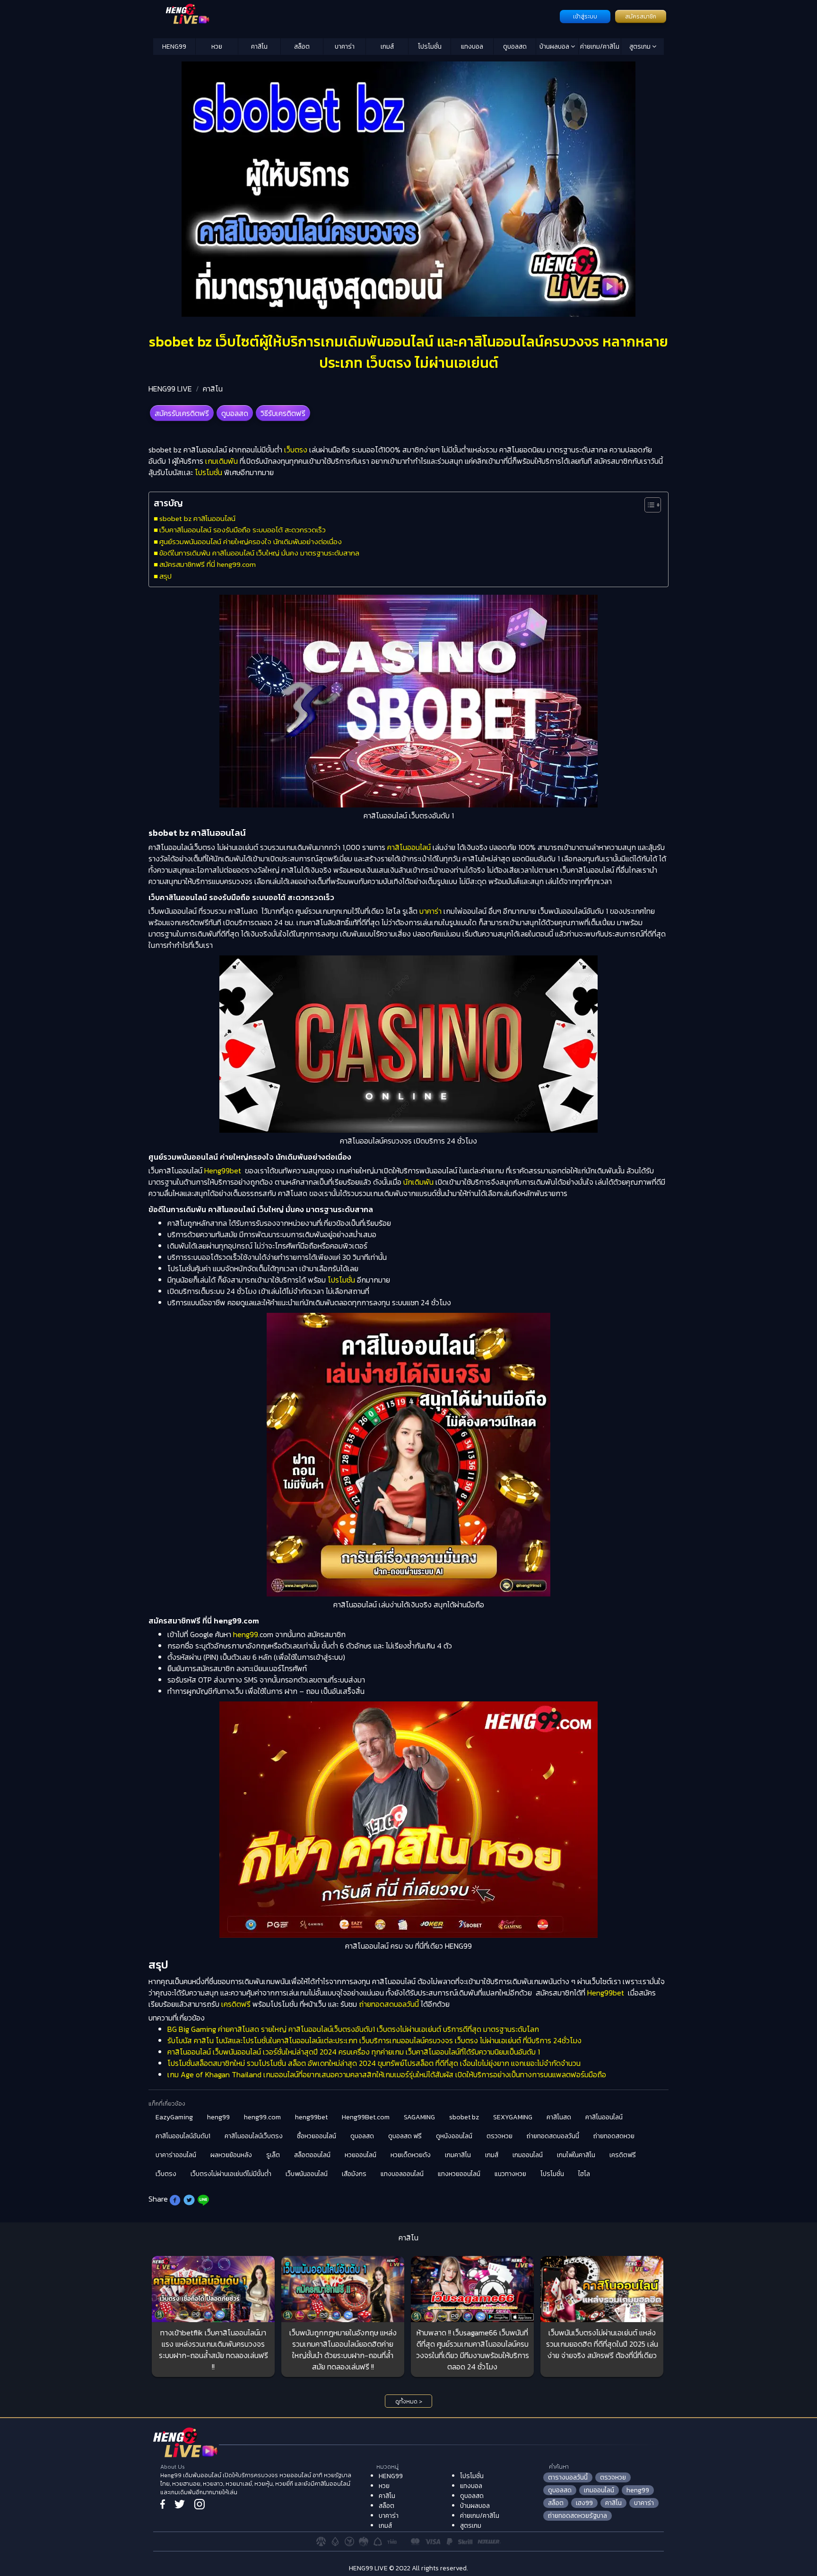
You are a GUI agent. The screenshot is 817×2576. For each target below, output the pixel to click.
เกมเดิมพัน (221, 461)
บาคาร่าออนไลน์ (176, 2155)
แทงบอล (472, 47)
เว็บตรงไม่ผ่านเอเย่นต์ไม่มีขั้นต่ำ (231, 2174)
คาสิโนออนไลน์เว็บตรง (254, 2136)
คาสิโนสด (559, 2117)
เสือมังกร (354, 2174)
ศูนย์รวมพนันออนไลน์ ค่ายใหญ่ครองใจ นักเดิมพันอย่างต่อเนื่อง (251, 542)
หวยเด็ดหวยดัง (411, 2155)
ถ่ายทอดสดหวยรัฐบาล (578, 2516)
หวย (217, 47)
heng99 (246, 1634)
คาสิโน (259, 47)
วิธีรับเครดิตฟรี (283, 413)
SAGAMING (419, 2117)
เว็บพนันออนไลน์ (307, 2174)
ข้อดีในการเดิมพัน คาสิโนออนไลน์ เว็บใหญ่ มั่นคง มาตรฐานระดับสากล (259, 553)
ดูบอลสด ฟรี (405, 2136)
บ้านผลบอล (555, 47)
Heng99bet (223, 1171)
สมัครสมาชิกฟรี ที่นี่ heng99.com (208, 564)
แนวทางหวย (510, 2174)
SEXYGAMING (513, 2117)
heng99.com (262, 2117)
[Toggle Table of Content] (648, 505)
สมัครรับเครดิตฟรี (182, 413)
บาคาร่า (345, 47)
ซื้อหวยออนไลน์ (317, 2136)
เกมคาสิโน (458, 2155)
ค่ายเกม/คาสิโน (600, 47)
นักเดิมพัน (418, 1182)
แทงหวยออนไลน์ (459, 2174)
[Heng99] (355, 16)
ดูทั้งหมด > (409, 2402)
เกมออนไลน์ (528, 2155)
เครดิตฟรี (236, 2004)
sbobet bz (464, 2117)
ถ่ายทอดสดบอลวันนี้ (389, 2004)
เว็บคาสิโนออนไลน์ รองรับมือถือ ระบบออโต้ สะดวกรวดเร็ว (243, 530)
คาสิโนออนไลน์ (409, 847)
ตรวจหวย (500, 2136)
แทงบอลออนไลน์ (402, 2174)
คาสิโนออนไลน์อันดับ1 (183, 2136)
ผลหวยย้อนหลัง (231, 2155)
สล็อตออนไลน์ (312, 2155)
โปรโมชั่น (430, 47)
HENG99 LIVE (170, 389)
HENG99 (174, 47)
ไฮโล (584, 2174)
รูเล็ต (273, 2155)
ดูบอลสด (515, 47)
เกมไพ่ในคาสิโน (576, 2155)
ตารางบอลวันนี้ (568, 2477)
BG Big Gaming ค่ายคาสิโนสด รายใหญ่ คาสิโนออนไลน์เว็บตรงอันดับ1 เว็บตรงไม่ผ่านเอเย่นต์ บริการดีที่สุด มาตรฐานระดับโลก (353, 2029)
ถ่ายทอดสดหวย (614, 2136)
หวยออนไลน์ (361, 2155)
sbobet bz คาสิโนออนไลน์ (197, 518)
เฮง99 (584, 2503)
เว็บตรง (296, 450)
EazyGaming (174, 2117)
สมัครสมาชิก (641, 17)
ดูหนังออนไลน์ (454, 2136)
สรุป (165, 576)
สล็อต (302, 47)
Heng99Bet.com (366, 2117)
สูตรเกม (641, 47)
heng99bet (311, 2117)
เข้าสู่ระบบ (585, 17)
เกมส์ (387, 47)
